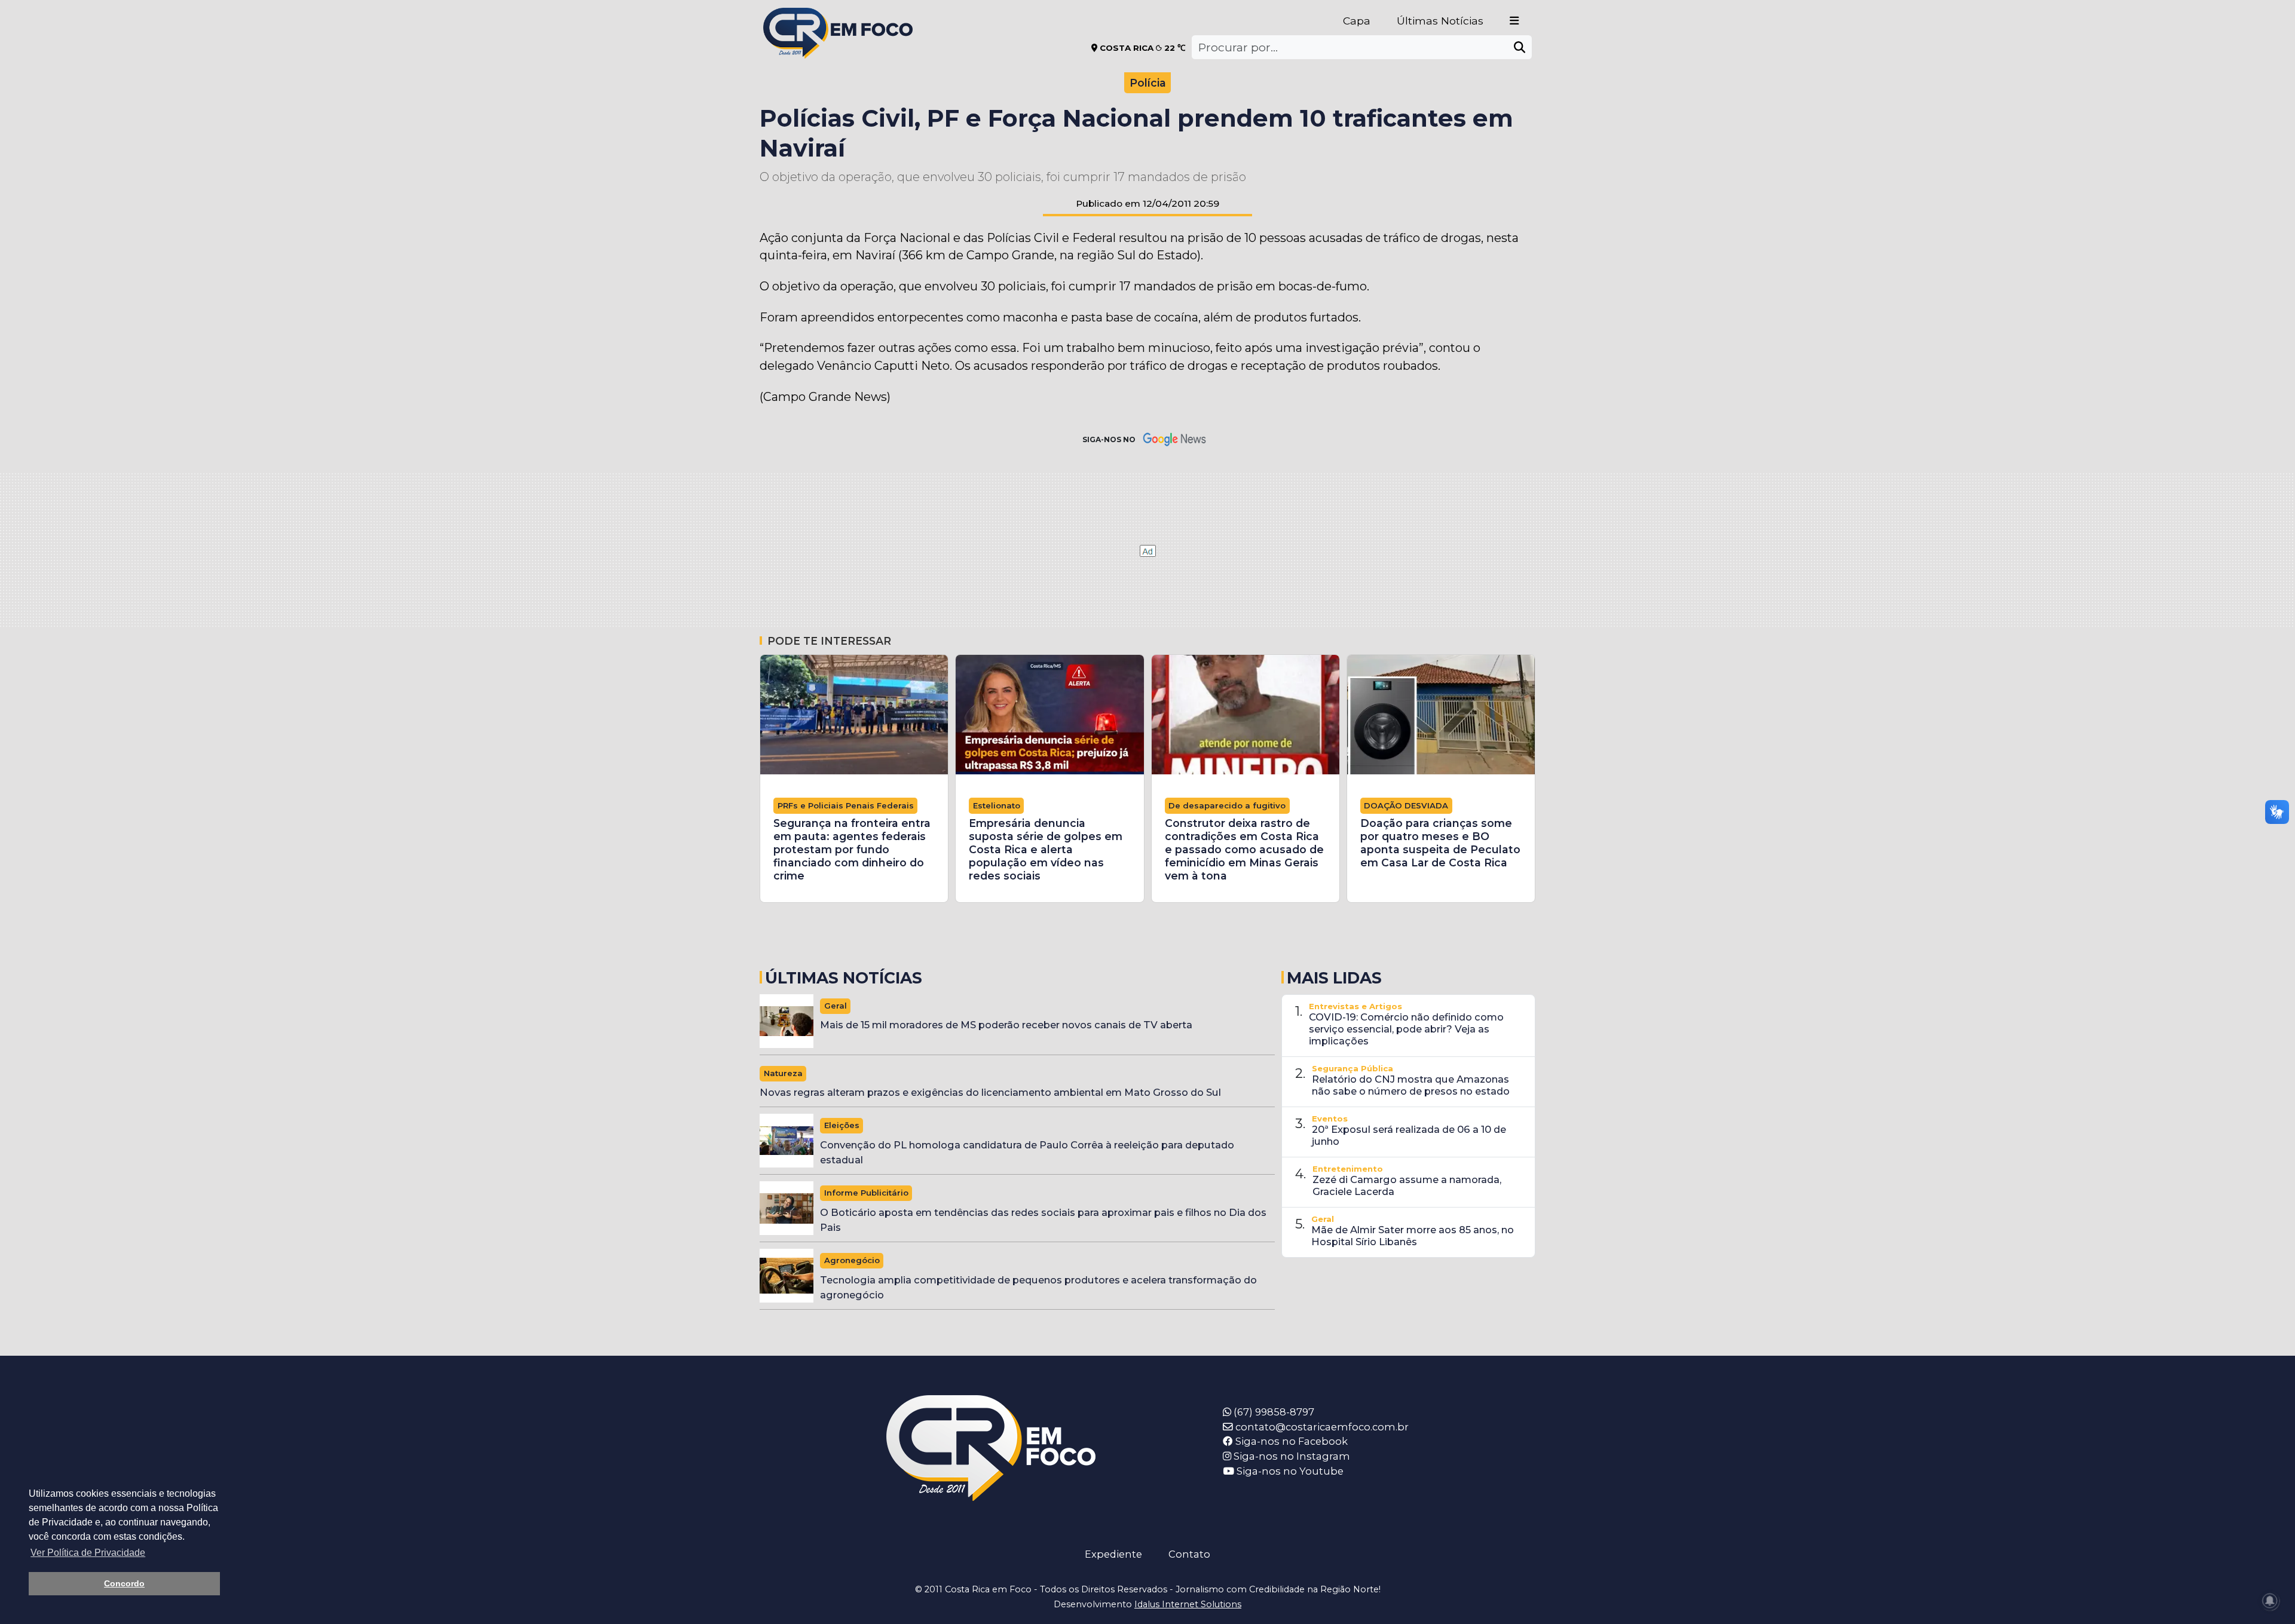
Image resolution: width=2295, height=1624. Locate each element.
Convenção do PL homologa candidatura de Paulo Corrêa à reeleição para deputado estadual (1027, 1152)
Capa (1357, 21)
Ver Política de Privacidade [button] (88, 1553)
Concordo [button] (124, 1583)
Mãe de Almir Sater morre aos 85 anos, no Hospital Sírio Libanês (1413, 1236)
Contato (1189, 1554)
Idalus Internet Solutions (1188, 1604)
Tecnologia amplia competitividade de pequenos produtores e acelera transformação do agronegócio (1038, 1287)
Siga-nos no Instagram (1291, 1456)
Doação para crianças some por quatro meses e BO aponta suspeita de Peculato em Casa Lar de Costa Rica (1440, 843)
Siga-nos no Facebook (1290, 1441)
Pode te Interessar (829, 641)
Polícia (1148, 83)
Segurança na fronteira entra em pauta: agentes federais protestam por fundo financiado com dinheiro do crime (852, 849)
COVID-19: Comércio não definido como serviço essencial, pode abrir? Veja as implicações (1406, 1029)
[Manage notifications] (2270, 1601)
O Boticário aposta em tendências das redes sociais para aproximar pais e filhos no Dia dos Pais (1043, 1220)
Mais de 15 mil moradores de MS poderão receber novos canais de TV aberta (1006, 1025)
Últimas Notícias (1440, 21)
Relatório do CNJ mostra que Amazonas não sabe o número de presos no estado (1411, 1085)
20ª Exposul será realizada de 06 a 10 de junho (1409, 1135)
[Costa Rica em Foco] (838, 18)
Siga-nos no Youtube (1289, 1471)
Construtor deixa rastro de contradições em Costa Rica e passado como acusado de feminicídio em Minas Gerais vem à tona (1244, 849)
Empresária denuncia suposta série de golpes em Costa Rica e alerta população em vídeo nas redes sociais (1046, 849)
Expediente (1113, 1554)
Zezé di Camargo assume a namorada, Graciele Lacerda (1407, 1185)
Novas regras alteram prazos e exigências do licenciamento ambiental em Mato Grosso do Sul (990, 1092)
